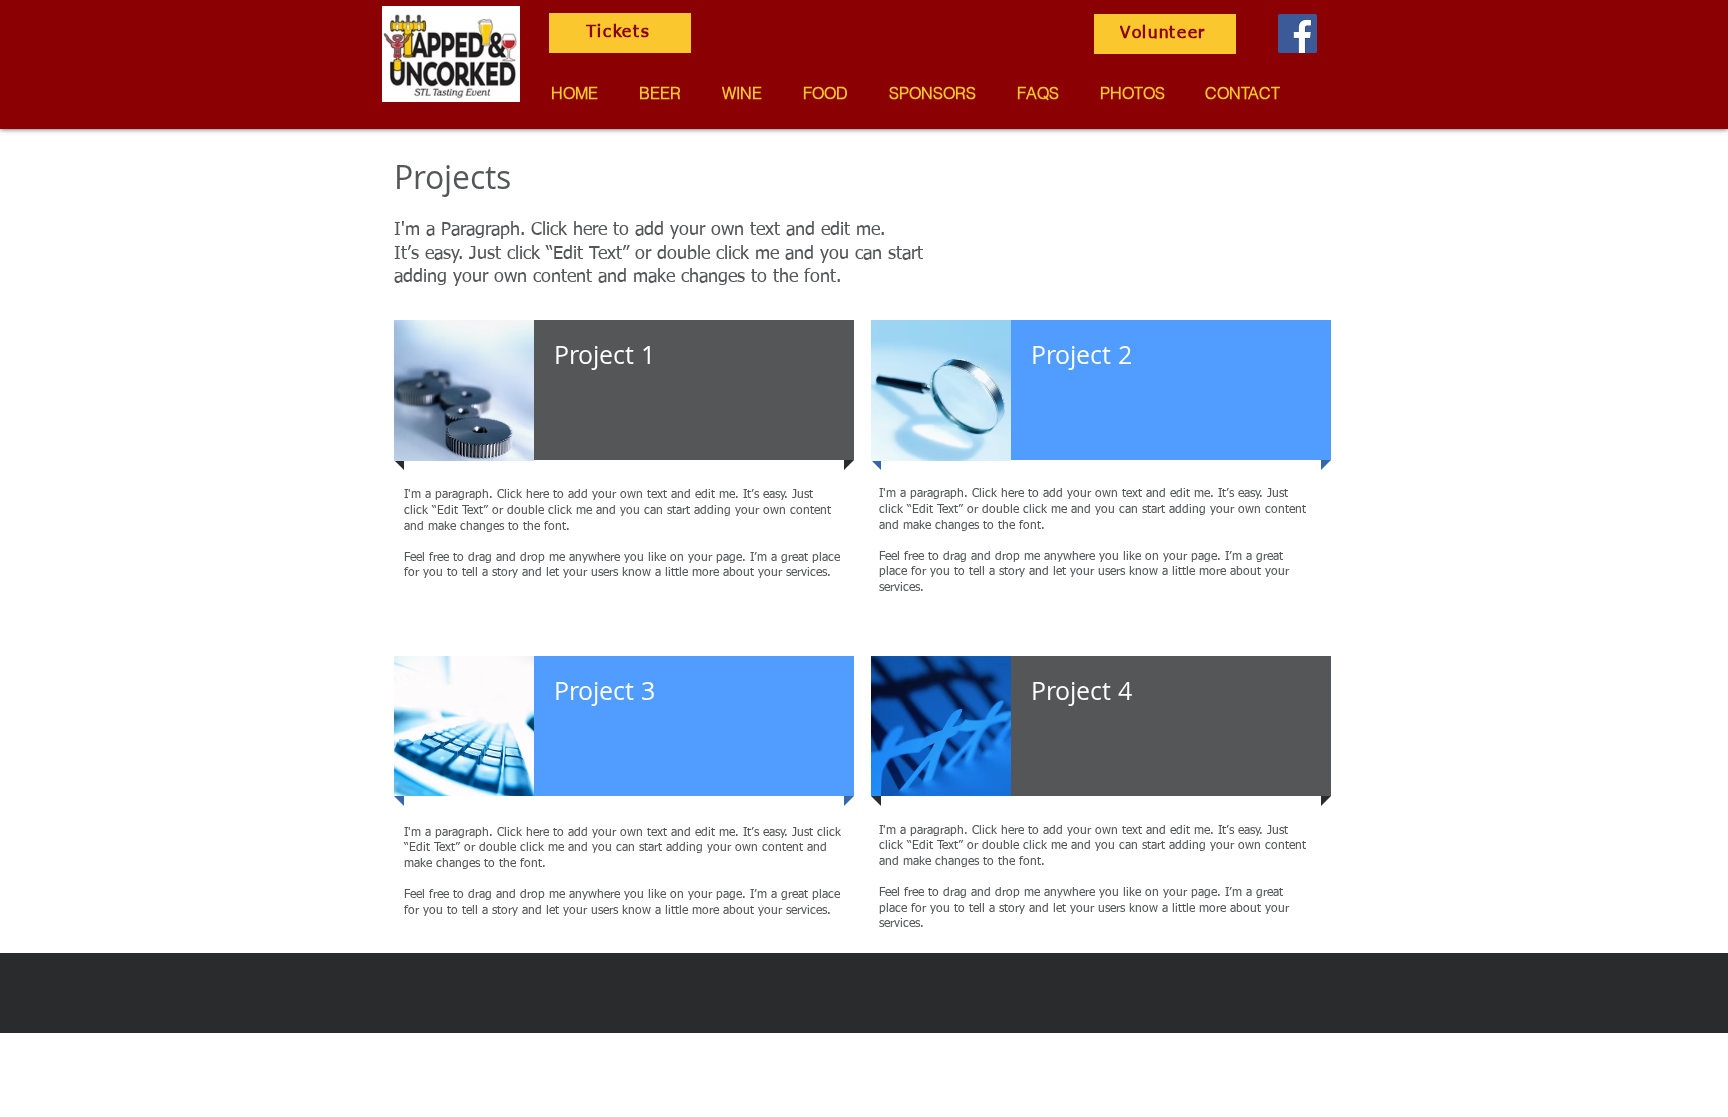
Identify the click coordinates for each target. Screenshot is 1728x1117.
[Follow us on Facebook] (1297, 33)
